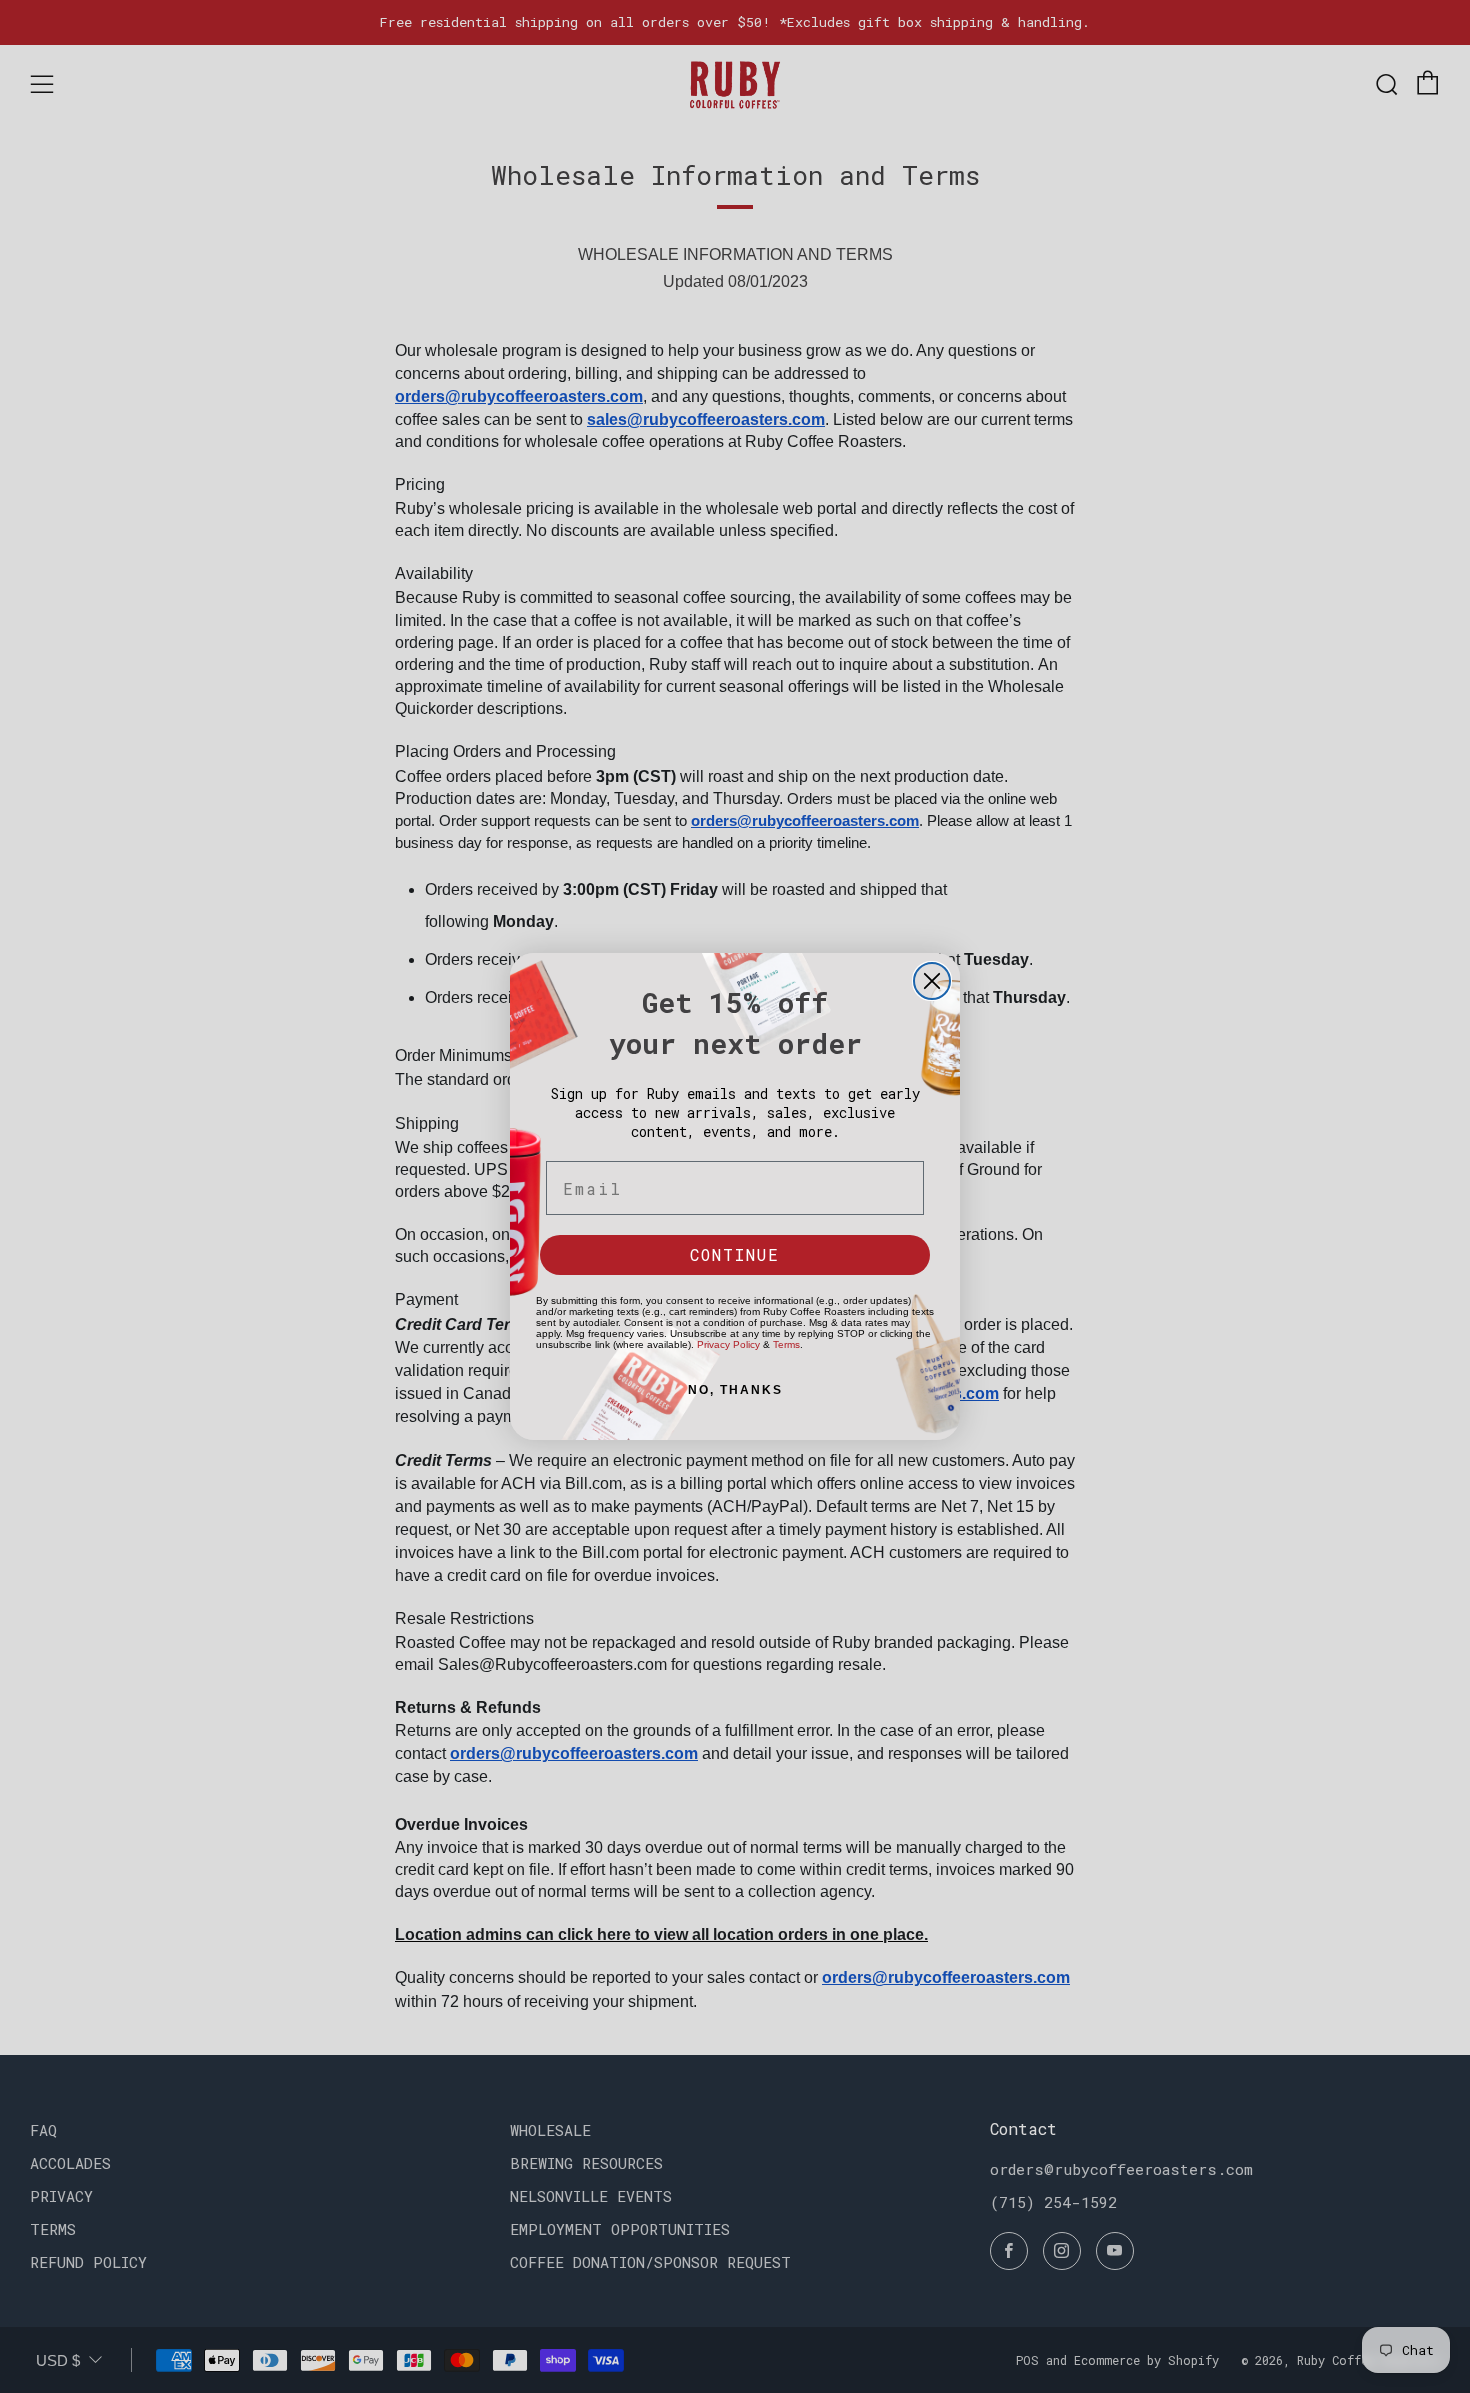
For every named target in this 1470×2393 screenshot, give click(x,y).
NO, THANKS (735, 1390)
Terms (786, 1344)
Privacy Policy (728, 1344)
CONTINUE (735, 1254)
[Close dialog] (932, 981)
